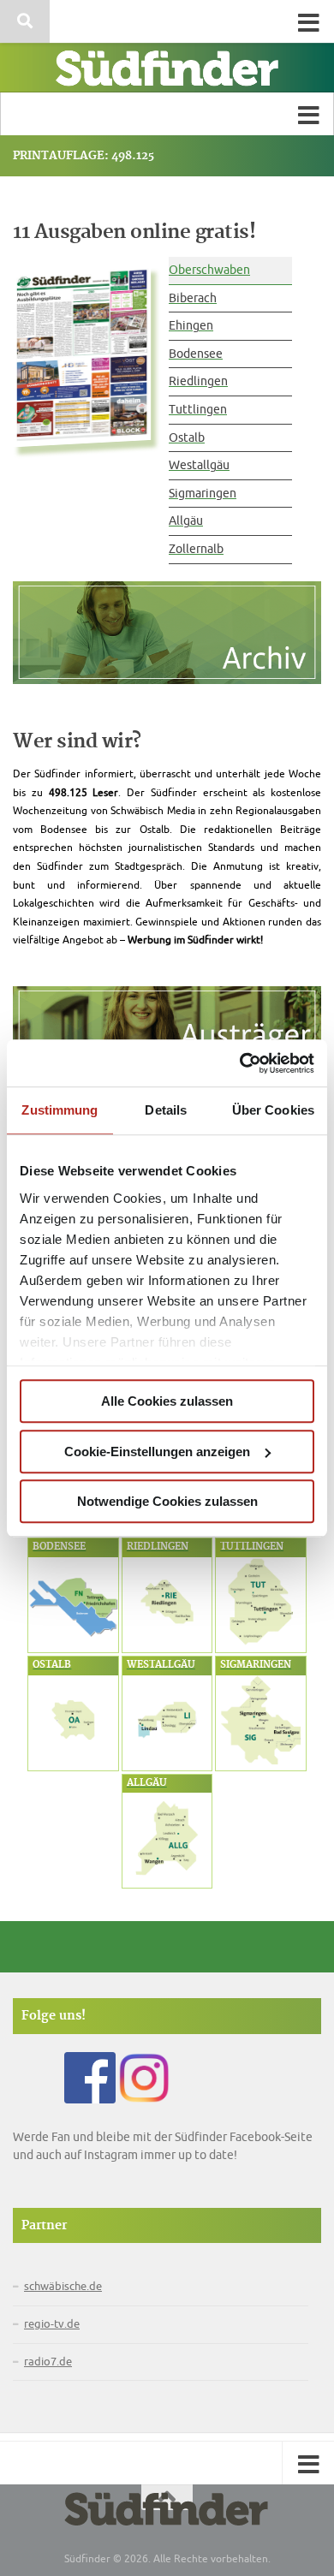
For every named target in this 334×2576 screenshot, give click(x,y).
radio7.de (48, 2362)
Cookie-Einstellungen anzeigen (157, 1452)
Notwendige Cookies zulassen (167, 1501)
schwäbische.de (63, 2287)
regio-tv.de (52, 2324)
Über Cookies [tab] (273, 1110)
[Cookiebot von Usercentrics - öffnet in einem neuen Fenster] (240, 1063)
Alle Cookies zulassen (167, 1401)
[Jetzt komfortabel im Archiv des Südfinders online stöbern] (167, 640)
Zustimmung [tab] (60, 1110)
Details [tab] (166, 1110)
